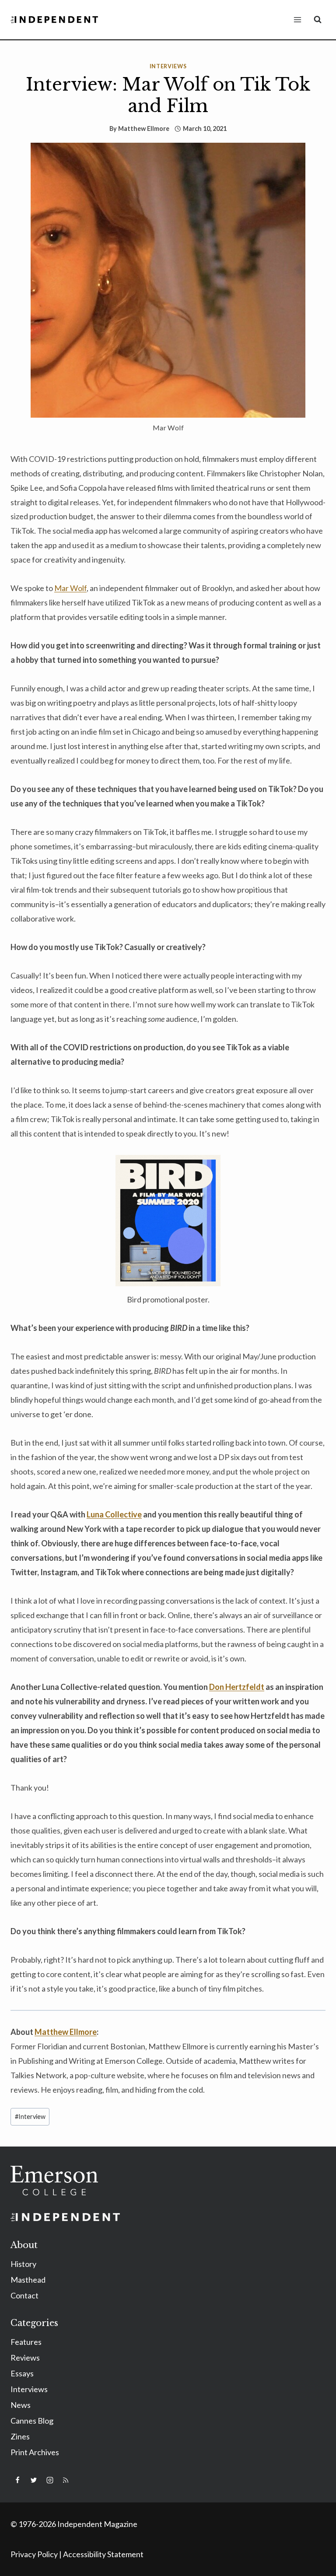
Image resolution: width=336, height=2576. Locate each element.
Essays (22, 2373)
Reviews (25, 2358)
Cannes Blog (32, 2421)
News (21, 2405)
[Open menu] (297, 19)
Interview (30, 2117)
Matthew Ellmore (144, 128)
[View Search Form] (318, 20)
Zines (20, 2436)
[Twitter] (34, 2480)
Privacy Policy (34, 2554)
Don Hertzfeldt (237, 1687)
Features (26, 2342)
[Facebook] (17, 2480)
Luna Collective (114, 1514)
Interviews (168, 66)
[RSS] (66, 2480)
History (23, 2264)
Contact (24, 2295)
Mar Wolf (70, 588)
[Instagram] (50, 2480)
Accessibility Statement (103, 2554)
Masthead (28, 2280)
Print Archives (35, 2452)
